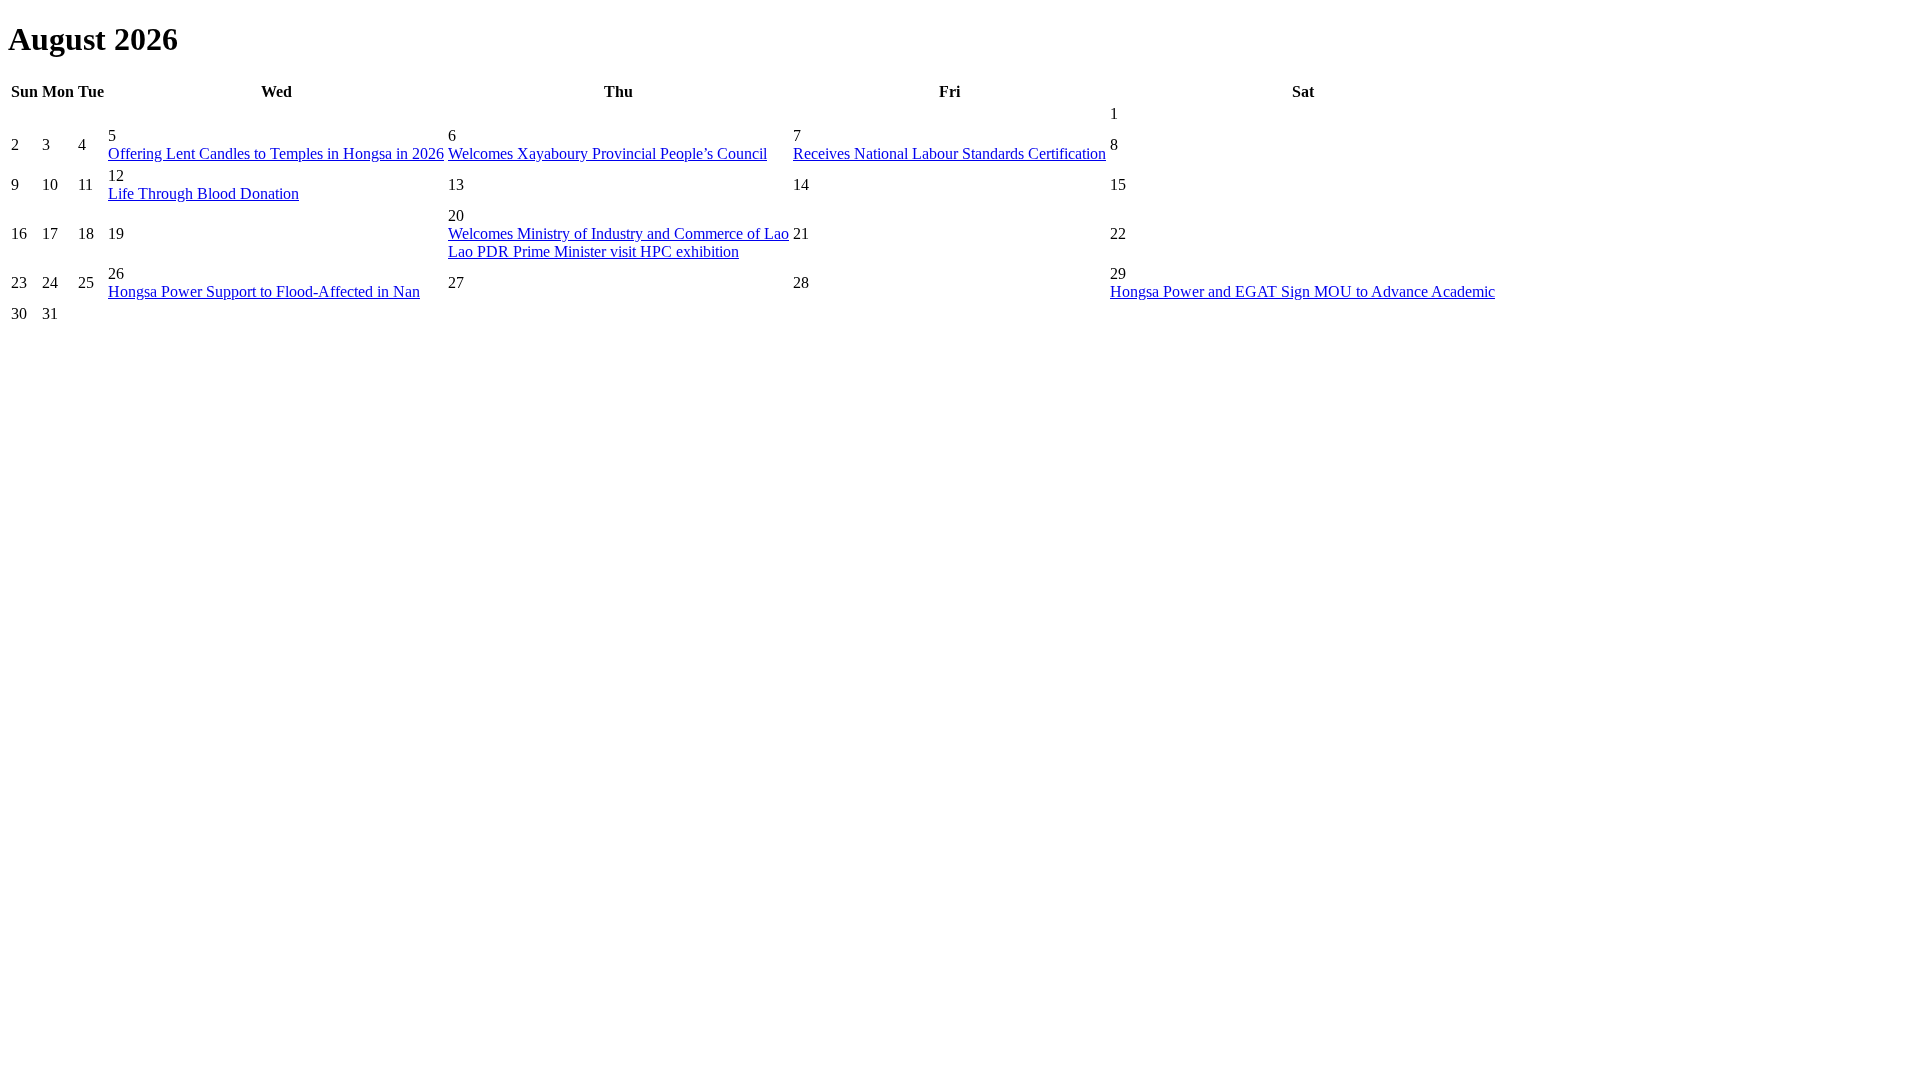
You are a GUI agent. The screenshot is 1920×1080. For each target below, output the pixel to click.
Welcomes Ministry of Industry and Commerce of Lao (618, 233)
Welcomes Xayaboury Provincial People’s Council (607, 153)
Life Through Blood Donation (203, 193)
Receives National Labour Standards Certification (949, 153)
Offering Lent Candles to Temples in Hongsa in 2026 (276, 153)
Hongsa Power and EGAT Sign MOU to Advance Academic (1302, 291)
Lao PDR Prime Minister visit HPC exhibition (593, 251)
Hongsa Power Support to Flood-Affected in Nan (264, 291)
